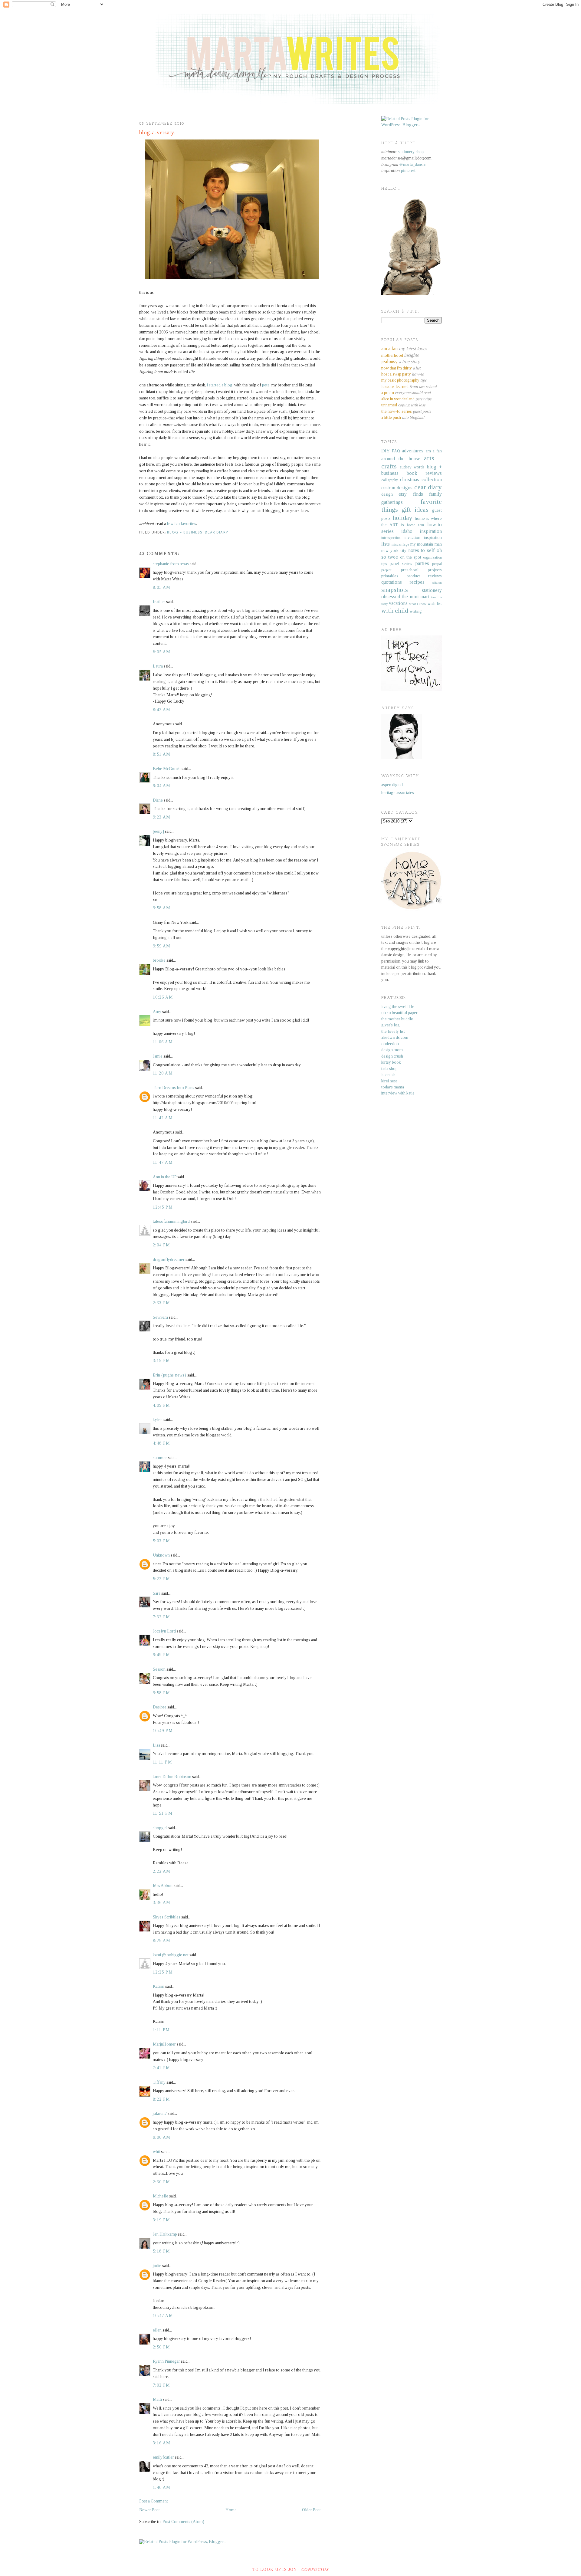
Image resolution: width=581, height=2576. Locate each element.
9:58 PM (162, 1693)
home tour (415, 525)
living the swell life (398, 1007)
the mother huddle (397, 1019)
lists (386, 544)
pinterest (408, 171)
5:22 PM (162, 1579)
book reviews (424, 473)
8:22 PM (162, 2099)
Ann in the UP (165, 1177)
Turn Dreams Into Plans (174, 1088)
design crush (392, 1056)
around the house (401, 459)
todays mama (393, 1087)
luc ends (388, 1075)
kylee (158, 1420)
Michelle (161, 2196)
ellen (157, 2330)
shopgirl (160, 1828)
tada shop (389, 1069)
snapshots (395, 590)
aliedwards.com (395, 1037)
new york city (394, 551)
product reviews (424, 576)
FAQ (396, 451)
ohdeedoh (390, 1044)
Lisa (156, 1745)
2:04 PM (162, 1245)
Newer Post (149, 2510)
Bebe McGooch (167, 769)
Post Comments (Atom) (183, 2522)
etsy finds (411, 494)
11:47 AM (163, 1162)
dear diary (217, 533)
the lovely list (393, 1031)
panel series (401, 564)
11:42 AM (163, 1118)
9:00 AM (162, 2137)
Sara (157, 1593)
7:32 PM (162, 1617)
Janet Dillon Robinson (172, 1777)
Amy (157, 1012)
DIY (386, 451)
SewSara (160, 1317)
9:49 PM (162, 1655)
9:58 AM (162, 908)
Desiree (160, 1707)
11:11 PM (162, 1762)
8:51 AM (162, 754)
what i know (418, 604)
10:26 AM (163, 997)
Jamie (158, 1056)
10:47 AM (163, 2316)
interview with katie (398, 1093)
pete (266, 385)
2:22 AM (162, 1871)
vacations (398, 603)
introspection (391, 538)
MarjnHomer (164, 2044)
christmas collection (421, 479)
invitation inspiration (423, 538)
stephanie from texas (171, 564)
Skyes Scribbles (167, 1917)
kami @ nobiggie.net (171, 1955)
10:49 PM (163, 1731)
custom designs (397, 488)
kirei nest (389, 1081)
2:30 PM (162, 2182)
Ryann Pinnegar (166, 2361)
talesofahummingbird (171, 1221)
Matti (157, 2399)
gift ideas (415, 510)
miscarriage (400, 544)
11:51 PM (163, 1813)
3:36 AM (162, 1903)
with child (395, 611)
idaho (407, 531)
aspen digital (392, 785)
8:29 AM (162, 1941)
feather (159, 602)
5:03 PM (162, 1541)
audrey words (412, 467)
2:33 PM (162, 1303)
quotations (392, 582)
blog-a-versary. (157, 132)
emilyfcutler (163, 2457)
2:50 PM (162, 2347)
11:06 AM (163, 1042)
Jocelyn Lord (164, 1631)
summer (160, 1458)
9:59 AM (162, 946)
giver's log (391, 1025)
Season (159, 1669)
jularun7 (160, 2113)
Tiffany (159, 2082)
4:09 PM (162, 1405)
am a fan (434, 451)
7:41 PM (162, 2068)
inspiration (431, 531)
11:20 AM (163, 1073)
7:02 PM (162, 2385)
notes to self (422, 550)
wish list (435, 604)
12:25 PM (163, 1972)
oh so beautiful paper (399, 1013)
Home (231, 2510)
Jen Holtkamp (165, 2234)
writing (416, 611)
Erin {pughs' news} (170, 1375)
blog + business (185, 533)
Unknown (161, 1555)
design (387, 494)
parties (422, 563)
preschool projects (421, 570)
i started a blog (220, 385)
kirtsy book (391, 1062)
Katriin (159, 1986)
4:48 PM (162, 1443)
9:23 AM (162, 817)
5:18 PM (162, 2251)
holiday (402, 518)
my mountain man (426, 544)
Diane (158, 800)
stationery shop (411, 152)
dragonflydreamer (169, 1260)
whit (156, 2152)
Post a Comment (154, 2501)
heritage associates (398, 793)
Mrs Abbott (163, 1886)
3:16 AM (162, 2443)
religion (437, 582)
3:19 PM (162, 1361)
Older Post (311, 2510)
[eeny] (158, 831)
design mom (392, 1050)
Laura (158, 666)
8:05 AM (162, 587)
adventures (413, 451)
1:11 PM (161, 2030)
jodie (157, 2266)
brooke (159, 960)
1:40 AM (162, 2487)
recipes (417, 582)
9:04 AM (162, 786)
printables (390, 576)
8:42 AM (162, 710)
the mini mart (416, 597)
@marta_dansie (412, 164)
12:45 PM (163, 1207)
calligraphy (390, 480)
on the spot (411, 557)
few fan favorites (181, 524)
